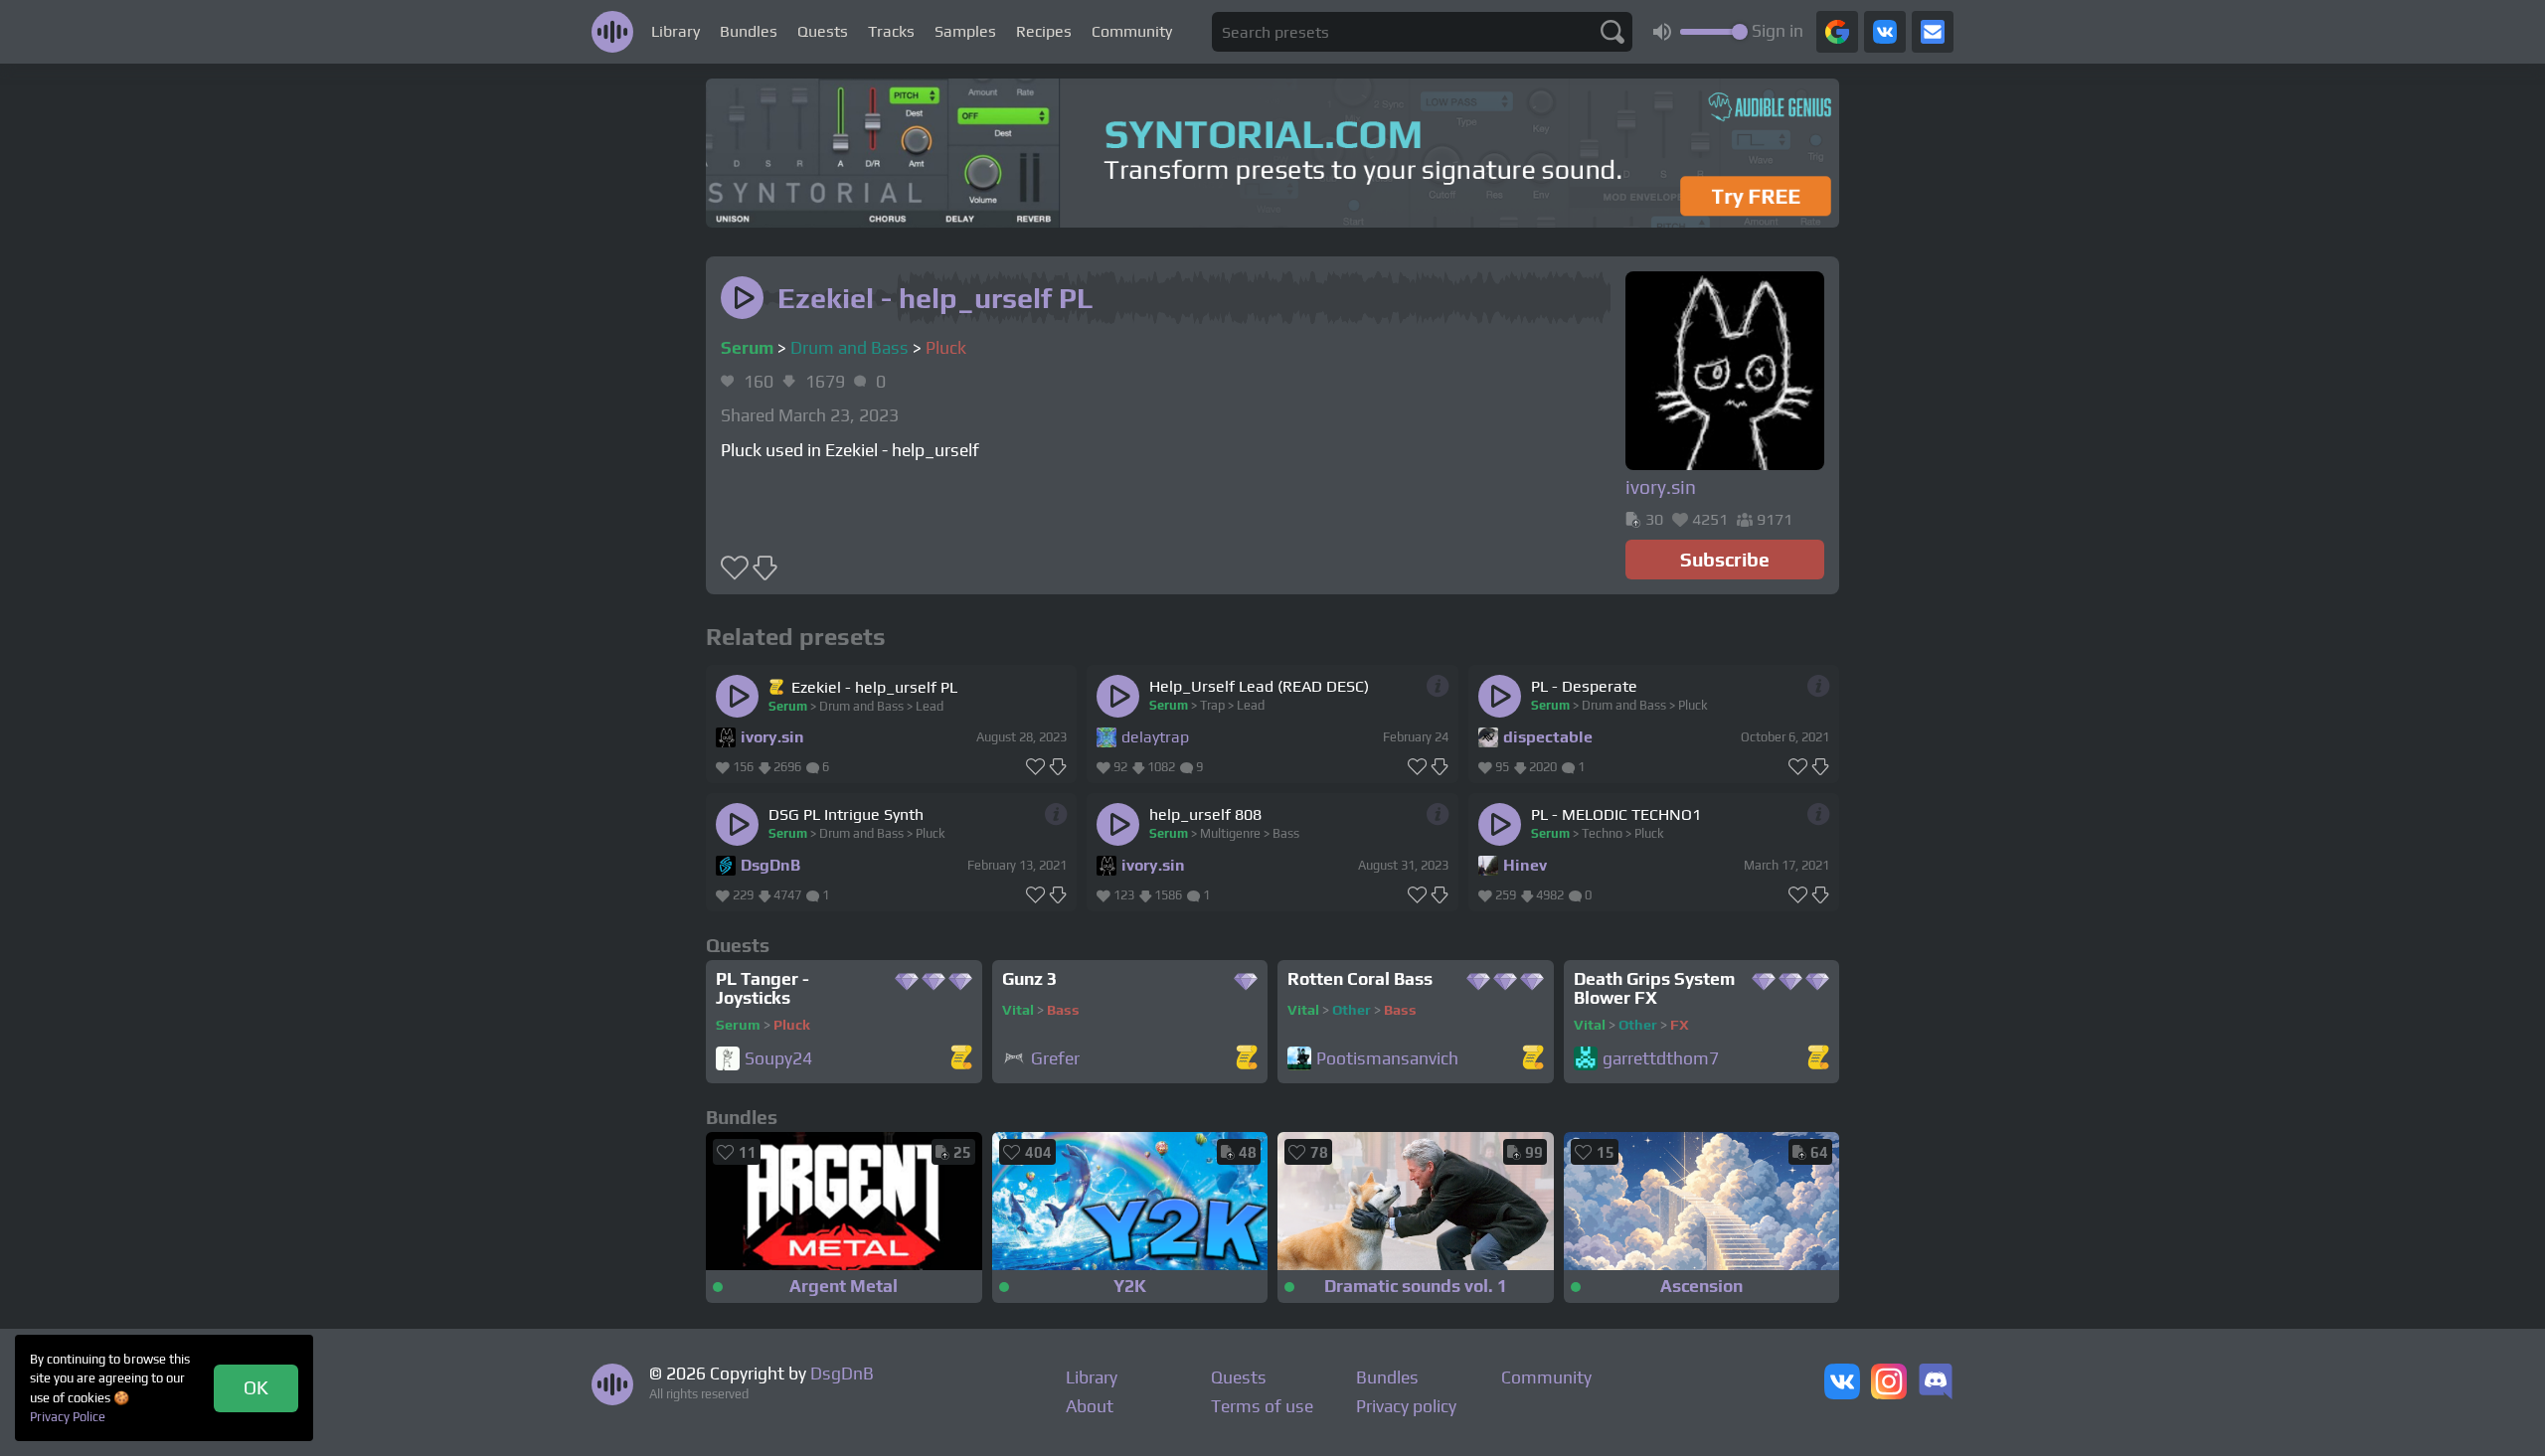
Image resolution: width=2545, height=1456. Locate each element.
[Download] (1058, 767)
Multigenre (1230, 833)
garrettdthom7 (1661, 1059)
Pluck (946, 348)
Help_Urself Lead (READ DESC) (1259, 686)
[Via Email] (1933, 32)
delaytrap (1155, 737)
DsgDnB (770, 865)
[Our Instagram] (1889, 1383)
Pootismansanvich (1387, 1059)
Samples (965, 31)
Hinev (1525, 865)
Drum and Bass (849, 348)
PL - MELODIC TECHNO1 (1616, 814)
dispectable (1548, 737)
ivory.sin (772, 737)
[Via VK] (1885, 32)
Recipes (1044, 31)
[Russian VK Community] (1842, 1383)
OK (256, 1387)
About (1090, 1406)
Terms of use (1262, 1406)
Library (676, 31)
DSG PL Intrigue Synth (846, 814)
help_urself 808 (1205, 814)
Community (1132, 31)
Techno (1602, 833)
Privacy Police (68, 1417)
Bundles (749, 31)
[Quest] (778, 687)
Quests (823, 31)
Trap (1212, 705)
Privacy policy (1406, 1406)
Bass (1286, 833)
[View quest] (961, 1059)
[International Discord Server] (1936, 1383)
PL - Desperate (1584, 686)
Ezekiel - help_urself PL (874, 687)
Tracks (891, 31)
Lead (930, 706)
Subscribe (1725, 560)
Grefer (1055, 1059)
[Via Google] (1837, 32)
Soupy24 (778, 1059)
